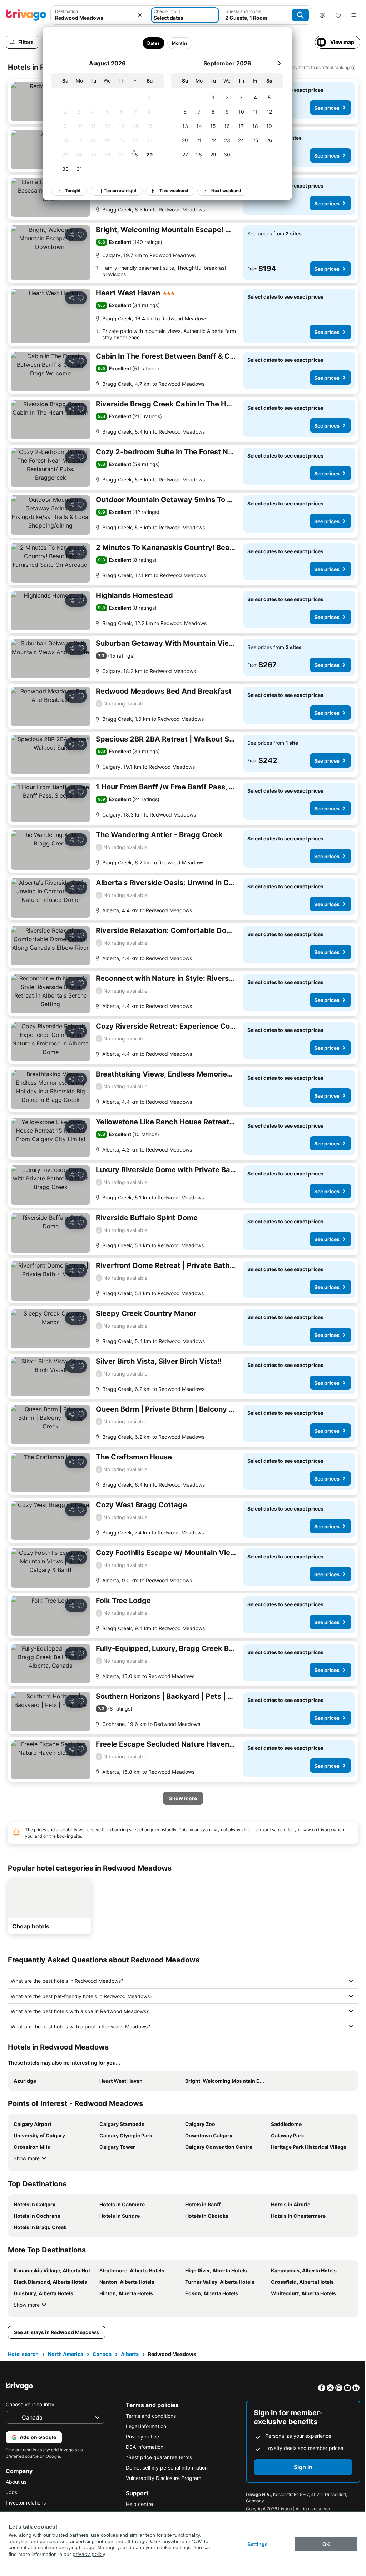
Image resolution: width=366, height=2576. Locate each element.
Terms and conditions (149, 2416)
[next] (279, 63)
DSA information (143, 2447)
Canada (101, 2354)
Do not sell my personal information (165, 2468)
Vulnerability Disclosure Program (162, 2478)
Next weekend (226, 191)
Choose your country (30, 2404)
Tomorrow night (120, 191)
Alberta (129, 2354)
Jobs (11, 2492)
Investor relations (26, 2503)
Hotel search (23, 2354)
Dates (154, 43)
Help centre (138, 2504)
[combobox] (100, 18)
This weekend (174, 191)
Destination (66, 11)
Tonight (73, 191)
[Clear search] (140, 15)
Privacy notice (141, 2437)
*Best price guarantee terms (157, 2457)
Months (180, 43)
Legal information (144, 2426)
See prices (327, 108)
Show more (26, 2158)
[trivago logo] (26, 15)
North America (65, 2354)
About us (16, 2482)
